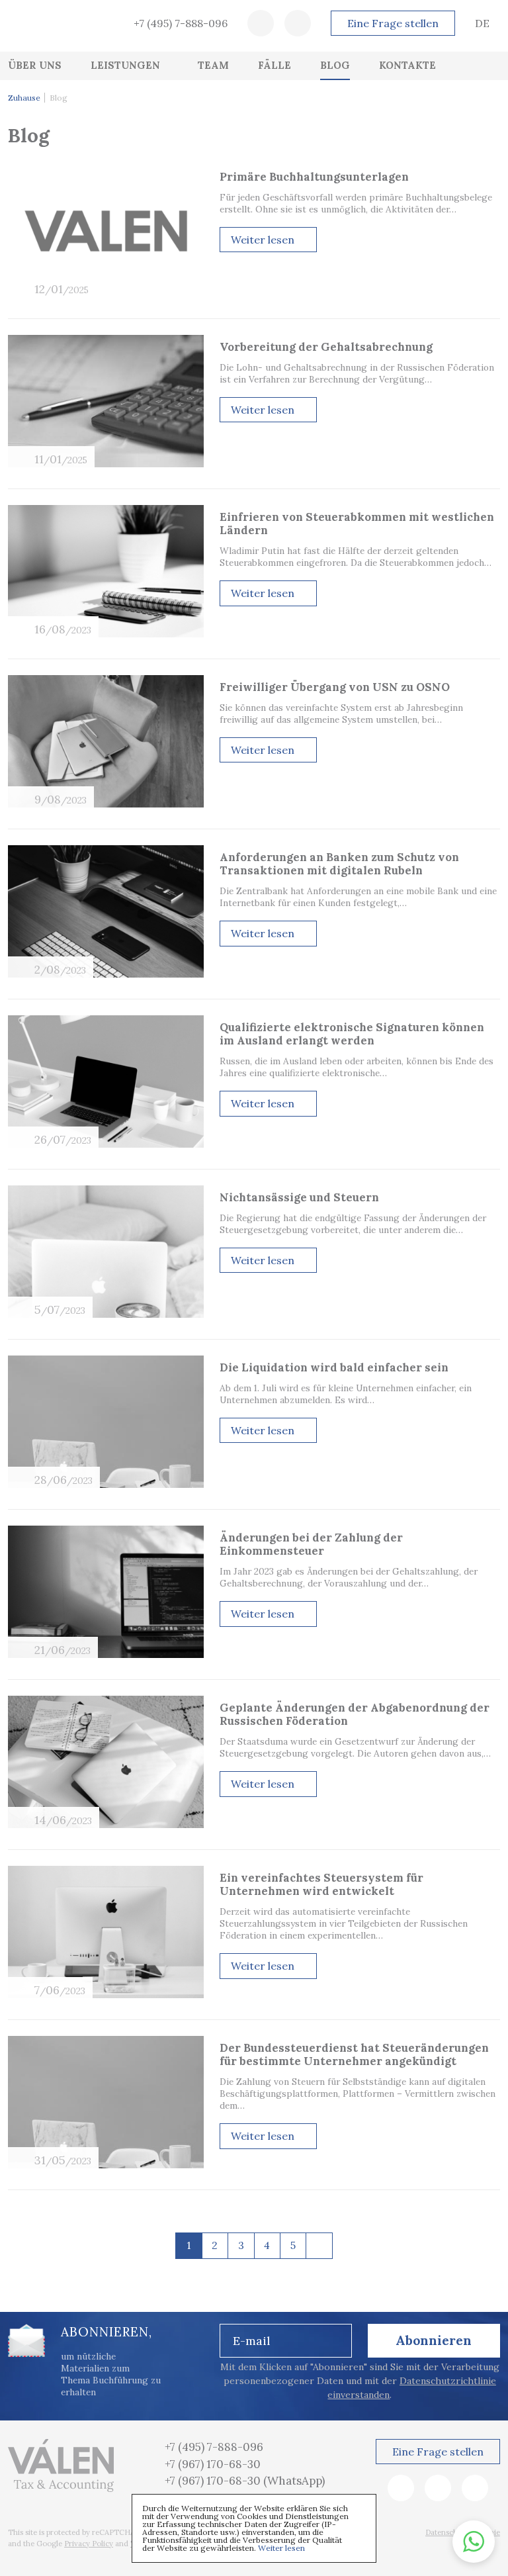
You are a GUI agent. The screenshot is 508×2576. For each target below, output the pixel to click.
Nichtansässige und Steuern (299, 1197)
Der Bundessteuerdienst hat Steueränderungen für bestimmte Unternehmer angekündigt (354, 2054)
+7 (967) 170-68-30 (213, 2464)
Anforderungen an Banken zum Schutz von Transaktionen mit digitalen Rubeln (339, 864)
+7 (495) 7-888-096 (181, 23)
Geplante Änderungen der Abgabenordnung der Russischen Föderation (355, 1714)
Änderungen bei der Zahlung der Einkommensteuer (311, 1544)
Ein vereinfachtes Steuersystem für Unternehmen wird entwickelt (321, 1884)
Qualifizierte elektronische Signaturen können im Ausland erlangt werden (352, 1034)
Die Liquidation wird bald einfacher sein (334, 1367)
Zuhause (24, 98)
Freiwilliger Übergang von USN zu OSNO (335, 687)
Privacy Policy (89, 2544)
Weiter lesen (281, 2548)
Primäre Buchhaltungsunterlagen (314, 177)
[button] (474, 2542)
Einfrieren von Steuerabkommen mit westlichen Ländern (357, 524)
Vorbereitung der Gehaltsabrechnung (326, 347)
